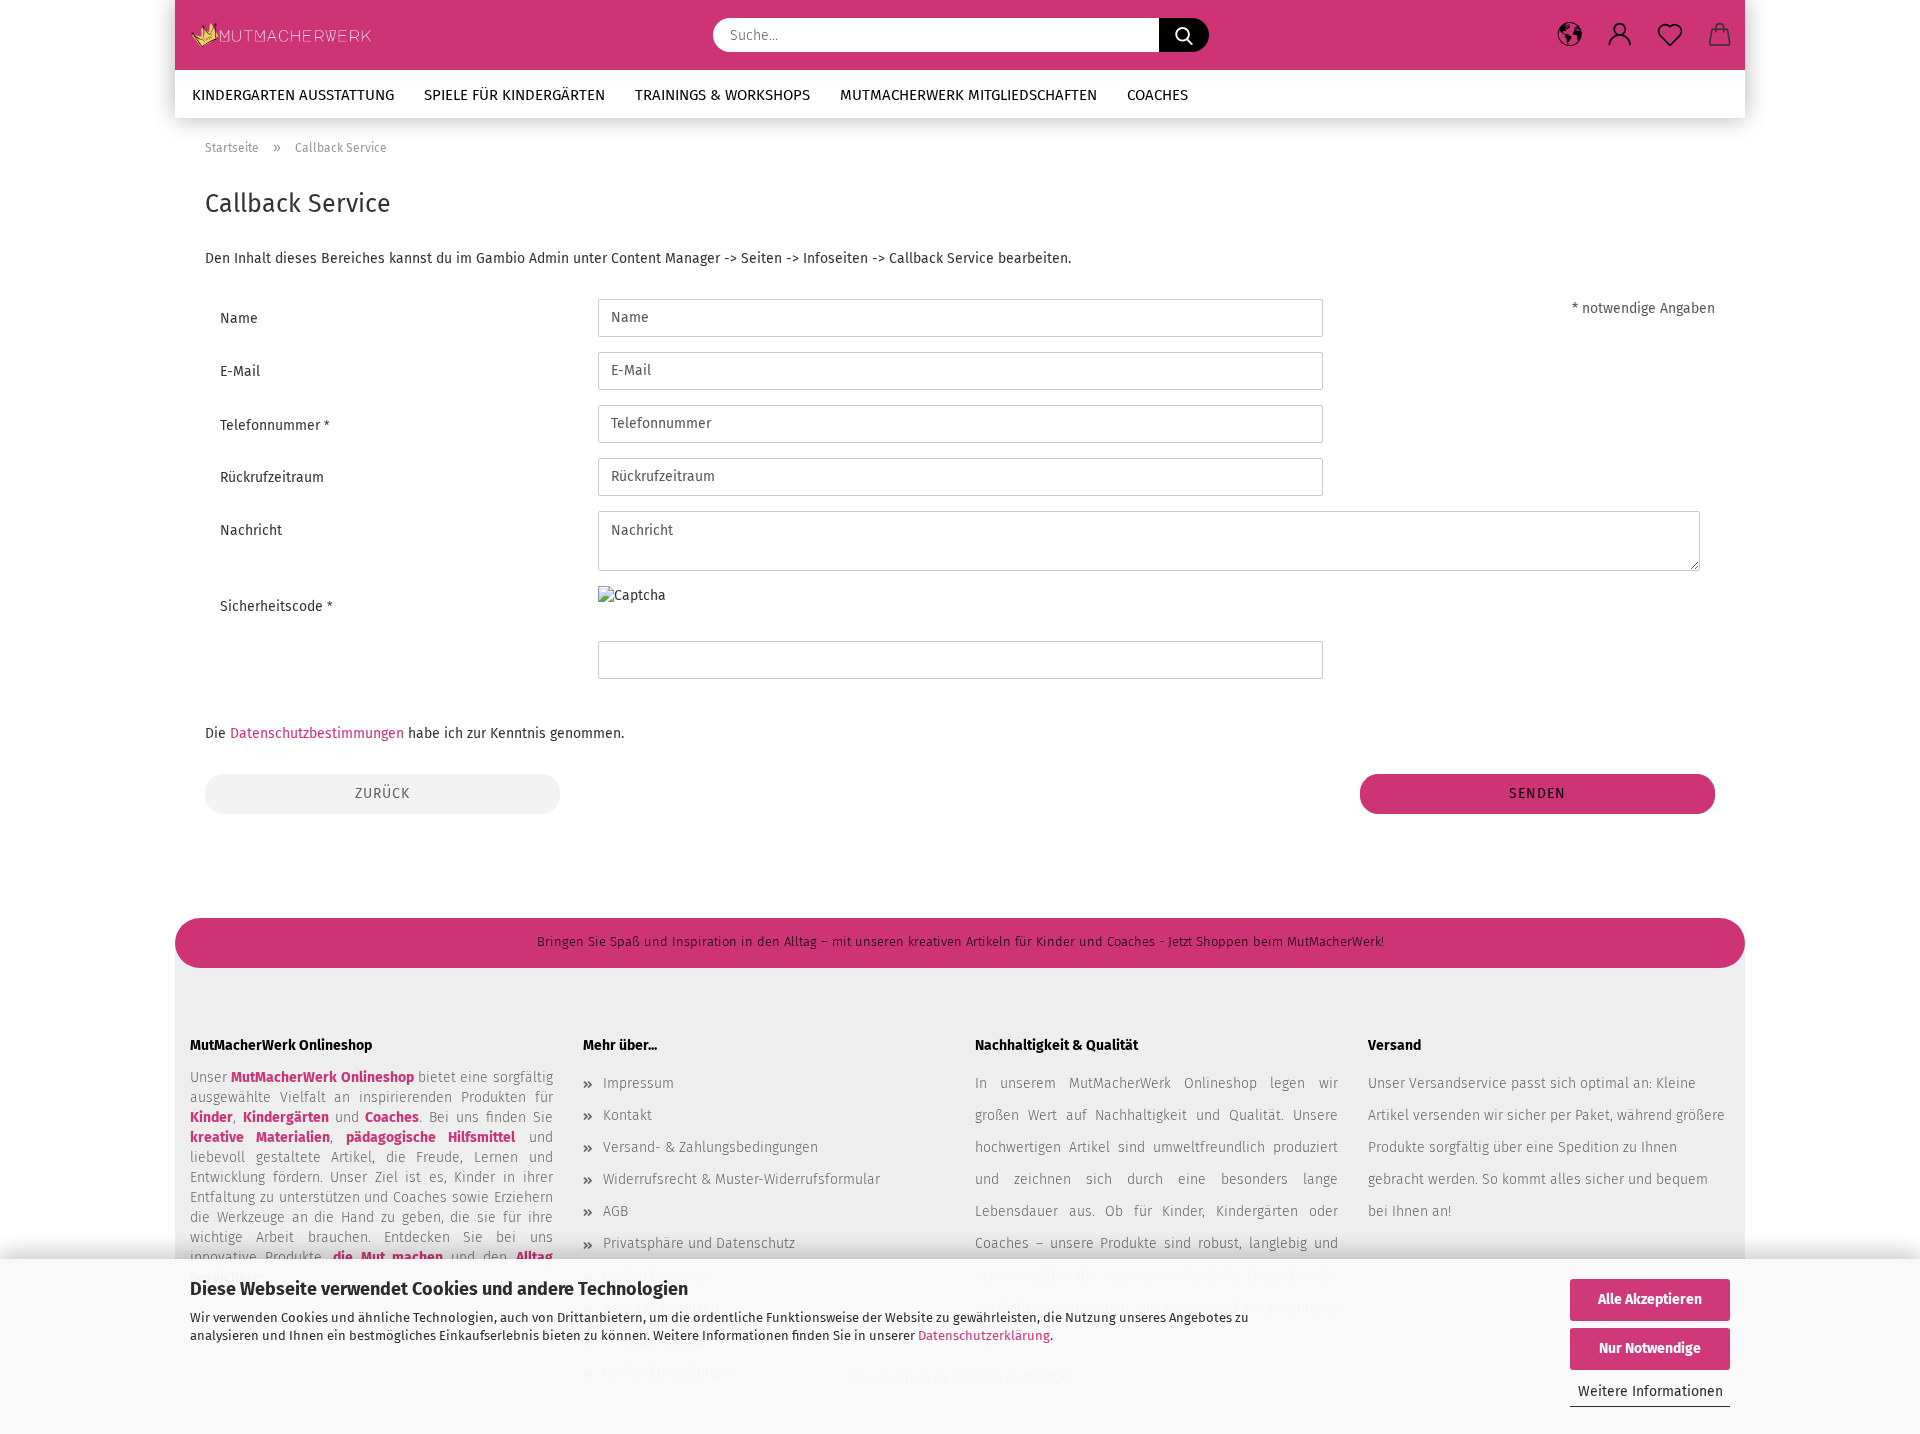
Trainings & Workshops (722, 95)
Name (239, 318)
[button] (1570, 35)
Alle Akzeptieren (1650, 1299)
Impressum (638, 1083)
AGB (615, 1211)
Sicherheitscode (273, 606)
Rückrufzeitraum (272, 477)
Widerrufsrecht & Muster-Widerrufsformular (741, 1179)
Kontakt (627, 1115)
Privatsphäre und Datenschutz (699, 1243)
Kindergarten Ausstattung (293, 95)
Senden (1537, 793)
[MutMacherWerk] (288, 35)
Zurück (382, 793)
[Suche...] (1184, 35)
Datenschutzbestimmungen (317, 733)
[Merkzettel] (1670, 35)
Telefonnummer (272, 425)
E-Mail (240, 371)
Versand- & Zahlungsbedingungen (710, 1147)
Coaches (1157, 95)
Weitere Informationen (1650, 1391)
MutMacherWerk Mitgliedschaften (968, 95)
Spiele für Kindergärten (514, 95)
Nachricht (251, 530)
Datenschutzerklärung (984, 1335)
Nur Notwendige (1650, 1348)
